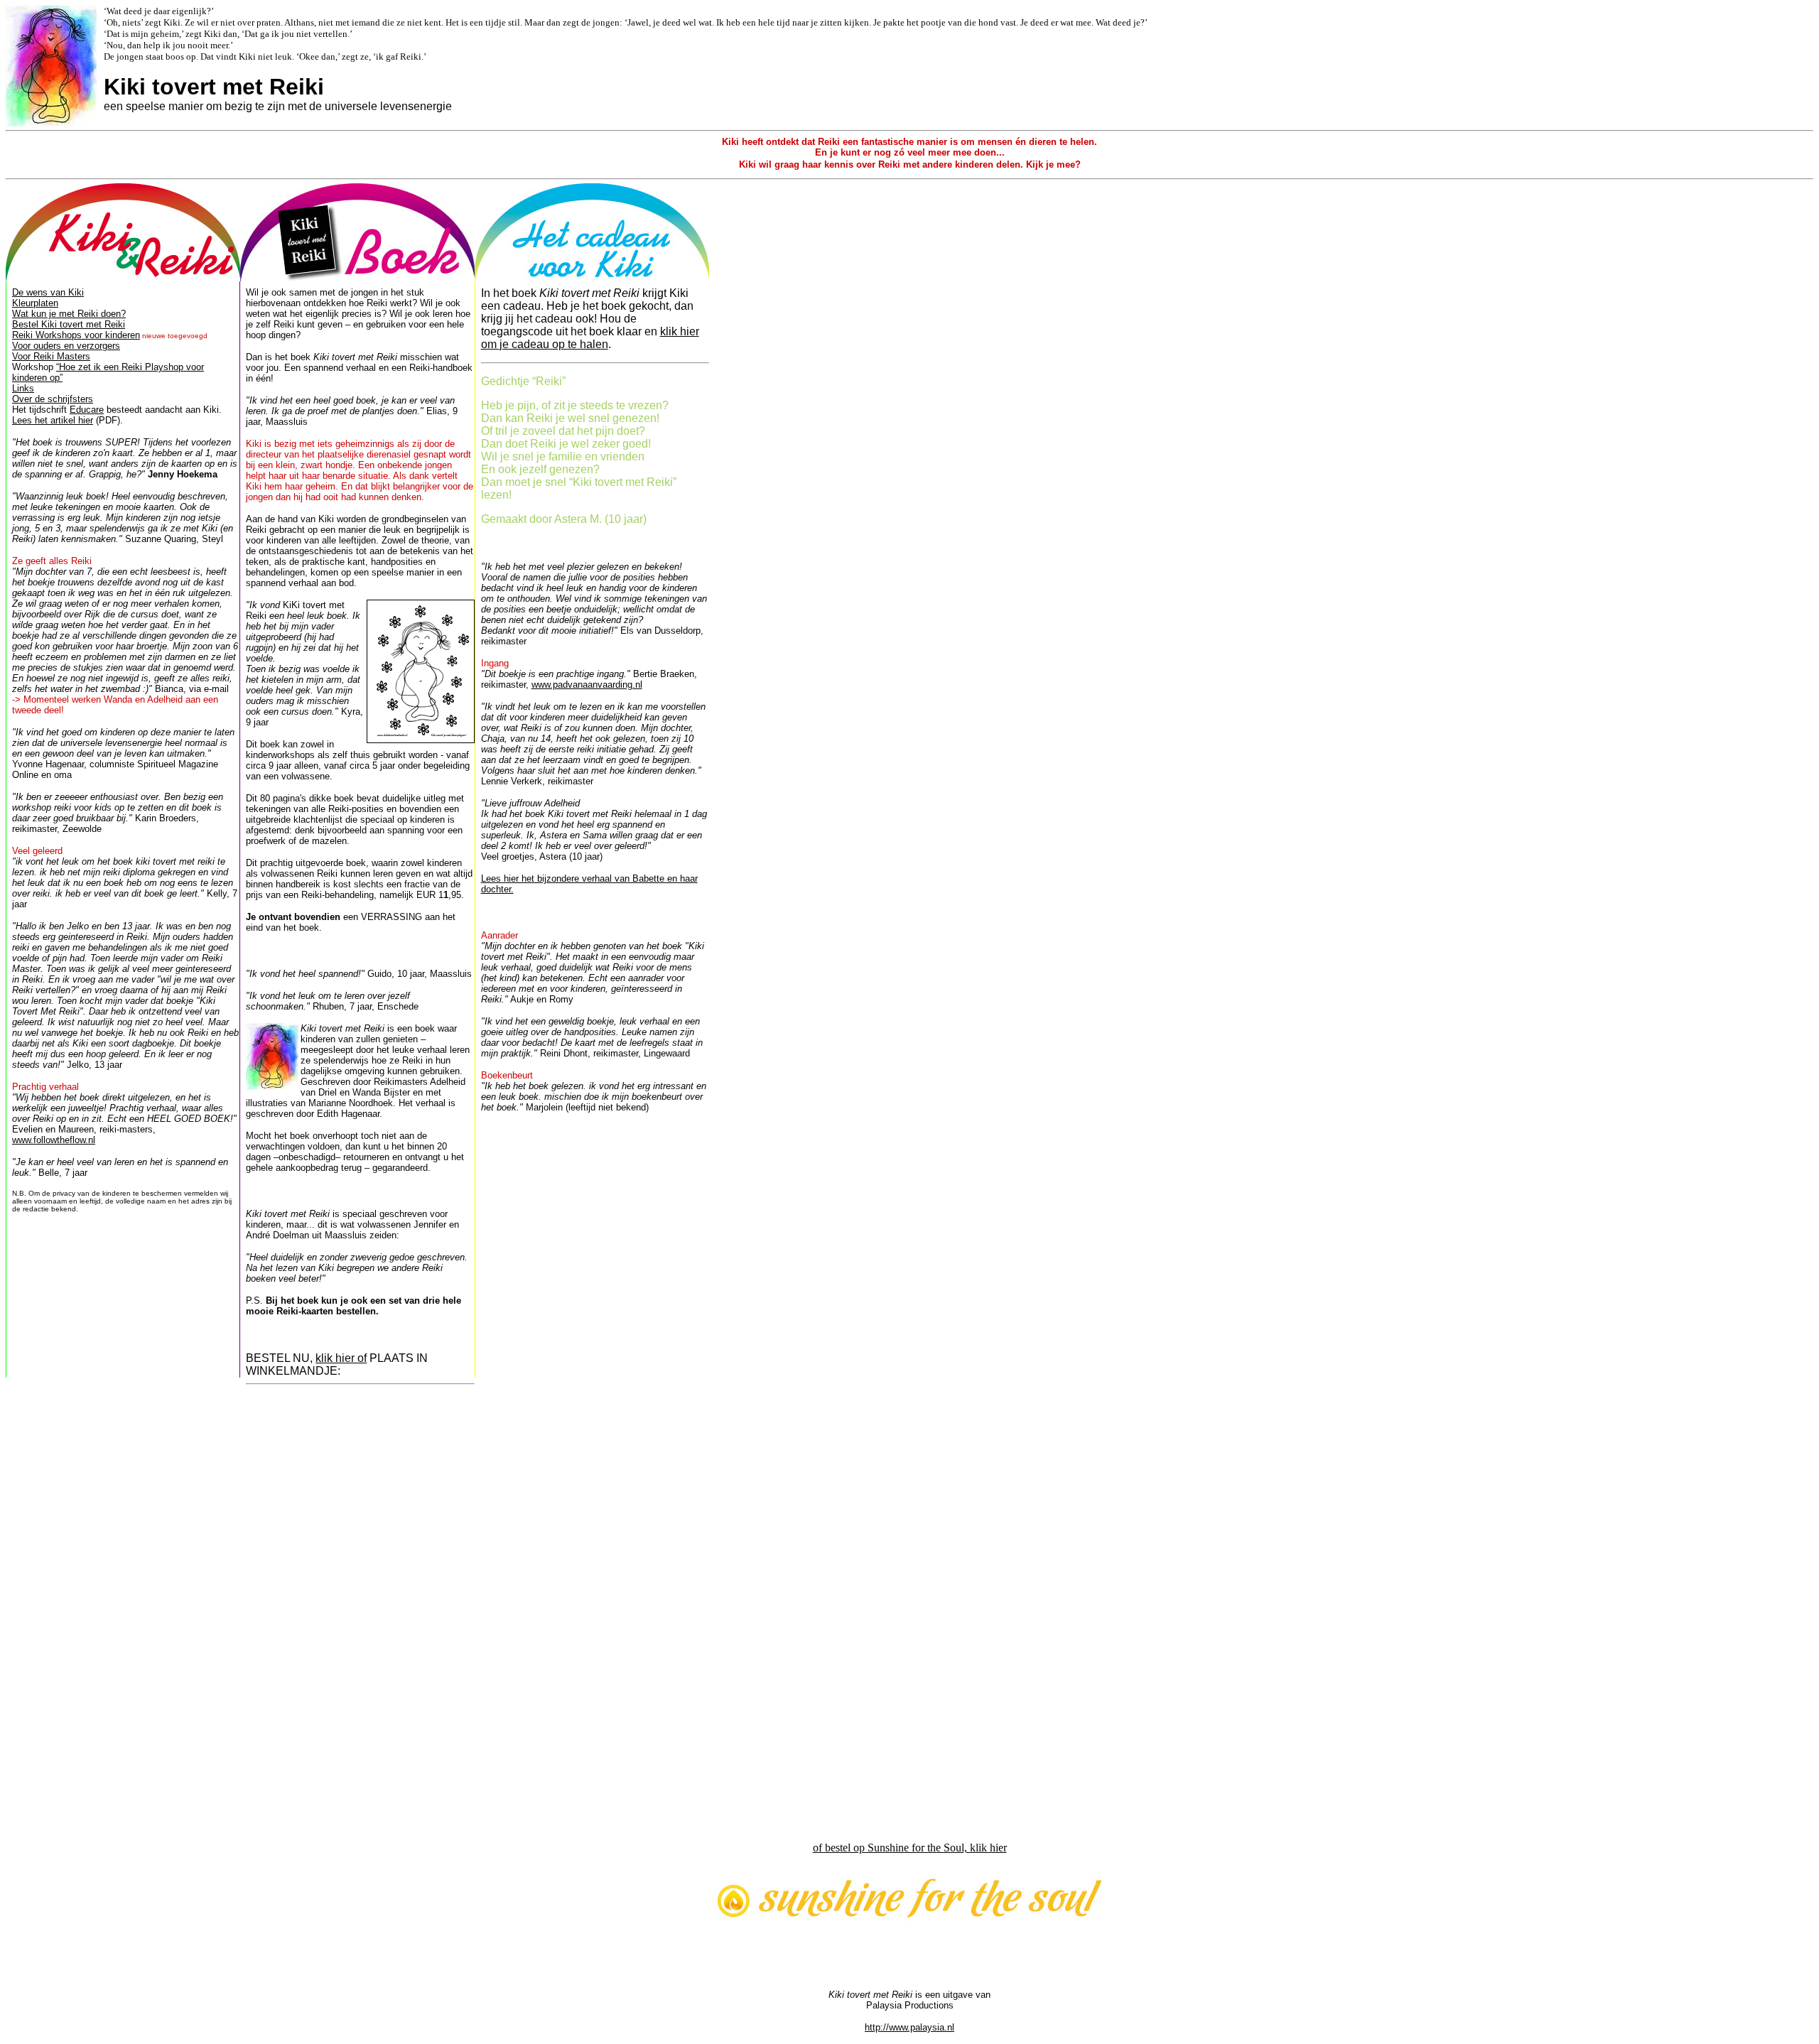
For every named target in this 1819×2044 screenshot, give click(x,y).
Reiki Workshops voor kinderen (76, 335)
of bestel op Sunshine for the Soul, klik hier (910, 1848)
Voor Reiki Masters (51, 356)
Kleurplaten (35, 303)
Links (23, 388)
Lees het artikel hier (53, 420)
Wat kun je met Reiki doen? (69, 314)
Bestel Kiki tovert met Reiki (69, 324)
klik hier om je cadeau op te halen (590, 338)
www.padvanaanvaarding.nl (587, 685)
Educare (87, 410)
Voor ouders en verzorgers (66, 346)
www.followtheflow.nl (54, 1140)
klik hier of (341, 1358)
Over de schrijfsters (53, 399)
